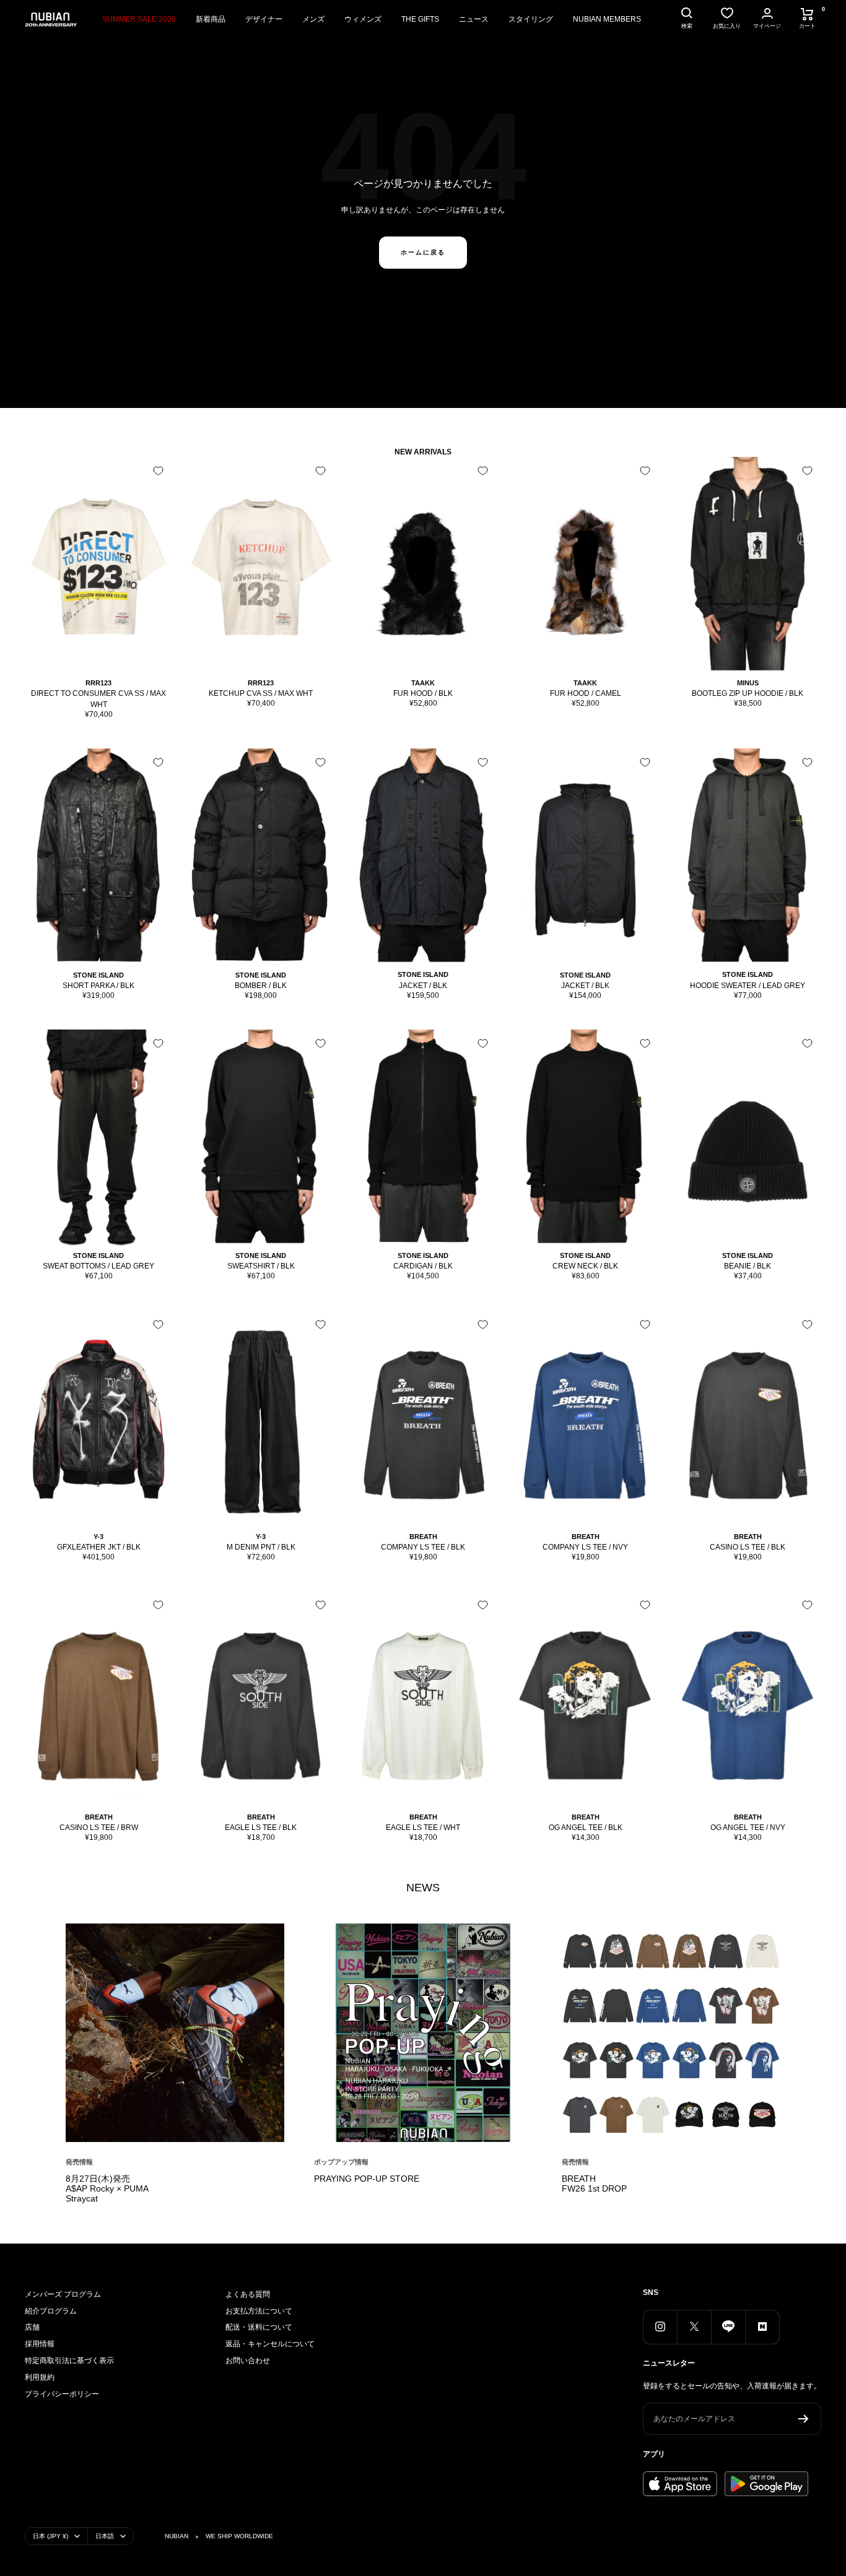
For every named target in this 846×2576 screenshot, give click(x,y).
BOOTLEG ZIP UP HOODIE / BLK (748, 693)
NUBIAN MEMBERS (607, 19)
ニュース (474, 19)
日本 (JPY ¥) (50, 2536)
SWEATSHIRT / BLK (261, 1266)
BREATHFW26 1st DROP (594, 2184)
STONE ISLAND (98, 975)
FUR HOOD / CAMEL (586, 693)
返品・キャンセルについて (270, 2344)
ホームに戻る (423, 252)
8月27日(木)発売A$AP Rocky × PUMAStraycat (107, 2188)
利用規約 (40, 2377)
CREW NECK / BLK (585, 1266)
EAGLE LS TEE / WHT (423, 1828)
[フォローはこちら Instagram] (660, 2327)
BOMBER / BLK (261, 986)
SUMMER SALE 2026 (139, 19)
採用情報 (40, 2344)
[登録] (804, 2419)
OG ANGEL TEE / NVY (748, 1828)
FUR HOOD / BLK (423, 693)
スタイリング (531, 19)
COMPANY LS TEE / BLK (423, 1547)
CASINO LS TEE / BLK (748, 1547)
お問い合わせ (248, 2361)
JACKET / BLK (423, 986)
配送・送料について (259, 2327)
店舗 (32, 2327)
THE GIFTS (420, 19)
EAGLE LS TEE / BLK (261, 1828)
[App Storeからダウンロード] (680, 2484)
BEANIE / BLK (748, 1266)
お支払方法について (259, 2311)
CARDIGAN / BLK (423, 1266)
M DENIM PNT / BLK (261, 1547)
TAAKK (423, 683)
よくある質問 (248, 2294)
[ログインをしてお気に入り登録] (158, 471)
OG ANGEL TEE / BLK (586, 1828)
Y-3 (98, 1537)
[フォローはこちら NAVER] (762, 2327)
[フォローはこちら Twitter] (694, 2327)
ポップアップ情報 (341, 2162)
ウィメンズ (363, 19)
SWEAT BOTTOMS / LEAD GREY (98, 1266)
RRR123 (98, 683)
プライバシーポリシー (62, 2394)
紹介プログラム (51, 2311)
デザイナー (264, 19)
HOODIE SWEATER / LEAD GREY (748, 986)
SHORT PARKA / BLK (98, 986)
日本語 (105, 2536)
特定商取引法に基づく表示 (69, 2361)
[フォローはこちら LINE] (728, 2327)
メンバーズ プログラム (63, 2294)
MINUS (748, 683)
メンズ (313, 19)
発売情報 (79, 2162)
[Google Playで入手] (766, 2484)
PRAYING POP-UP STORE (367, 2179)
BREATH (423, 1537)
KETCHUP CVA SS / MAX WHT (261, 693)
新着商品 (211, 19)
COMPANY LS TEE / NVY (585, 1547)
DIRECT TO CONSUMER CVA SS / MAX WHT (98, 699)
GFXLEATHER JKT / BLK (99, 1547)
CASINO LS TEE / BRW (99, 1828)
